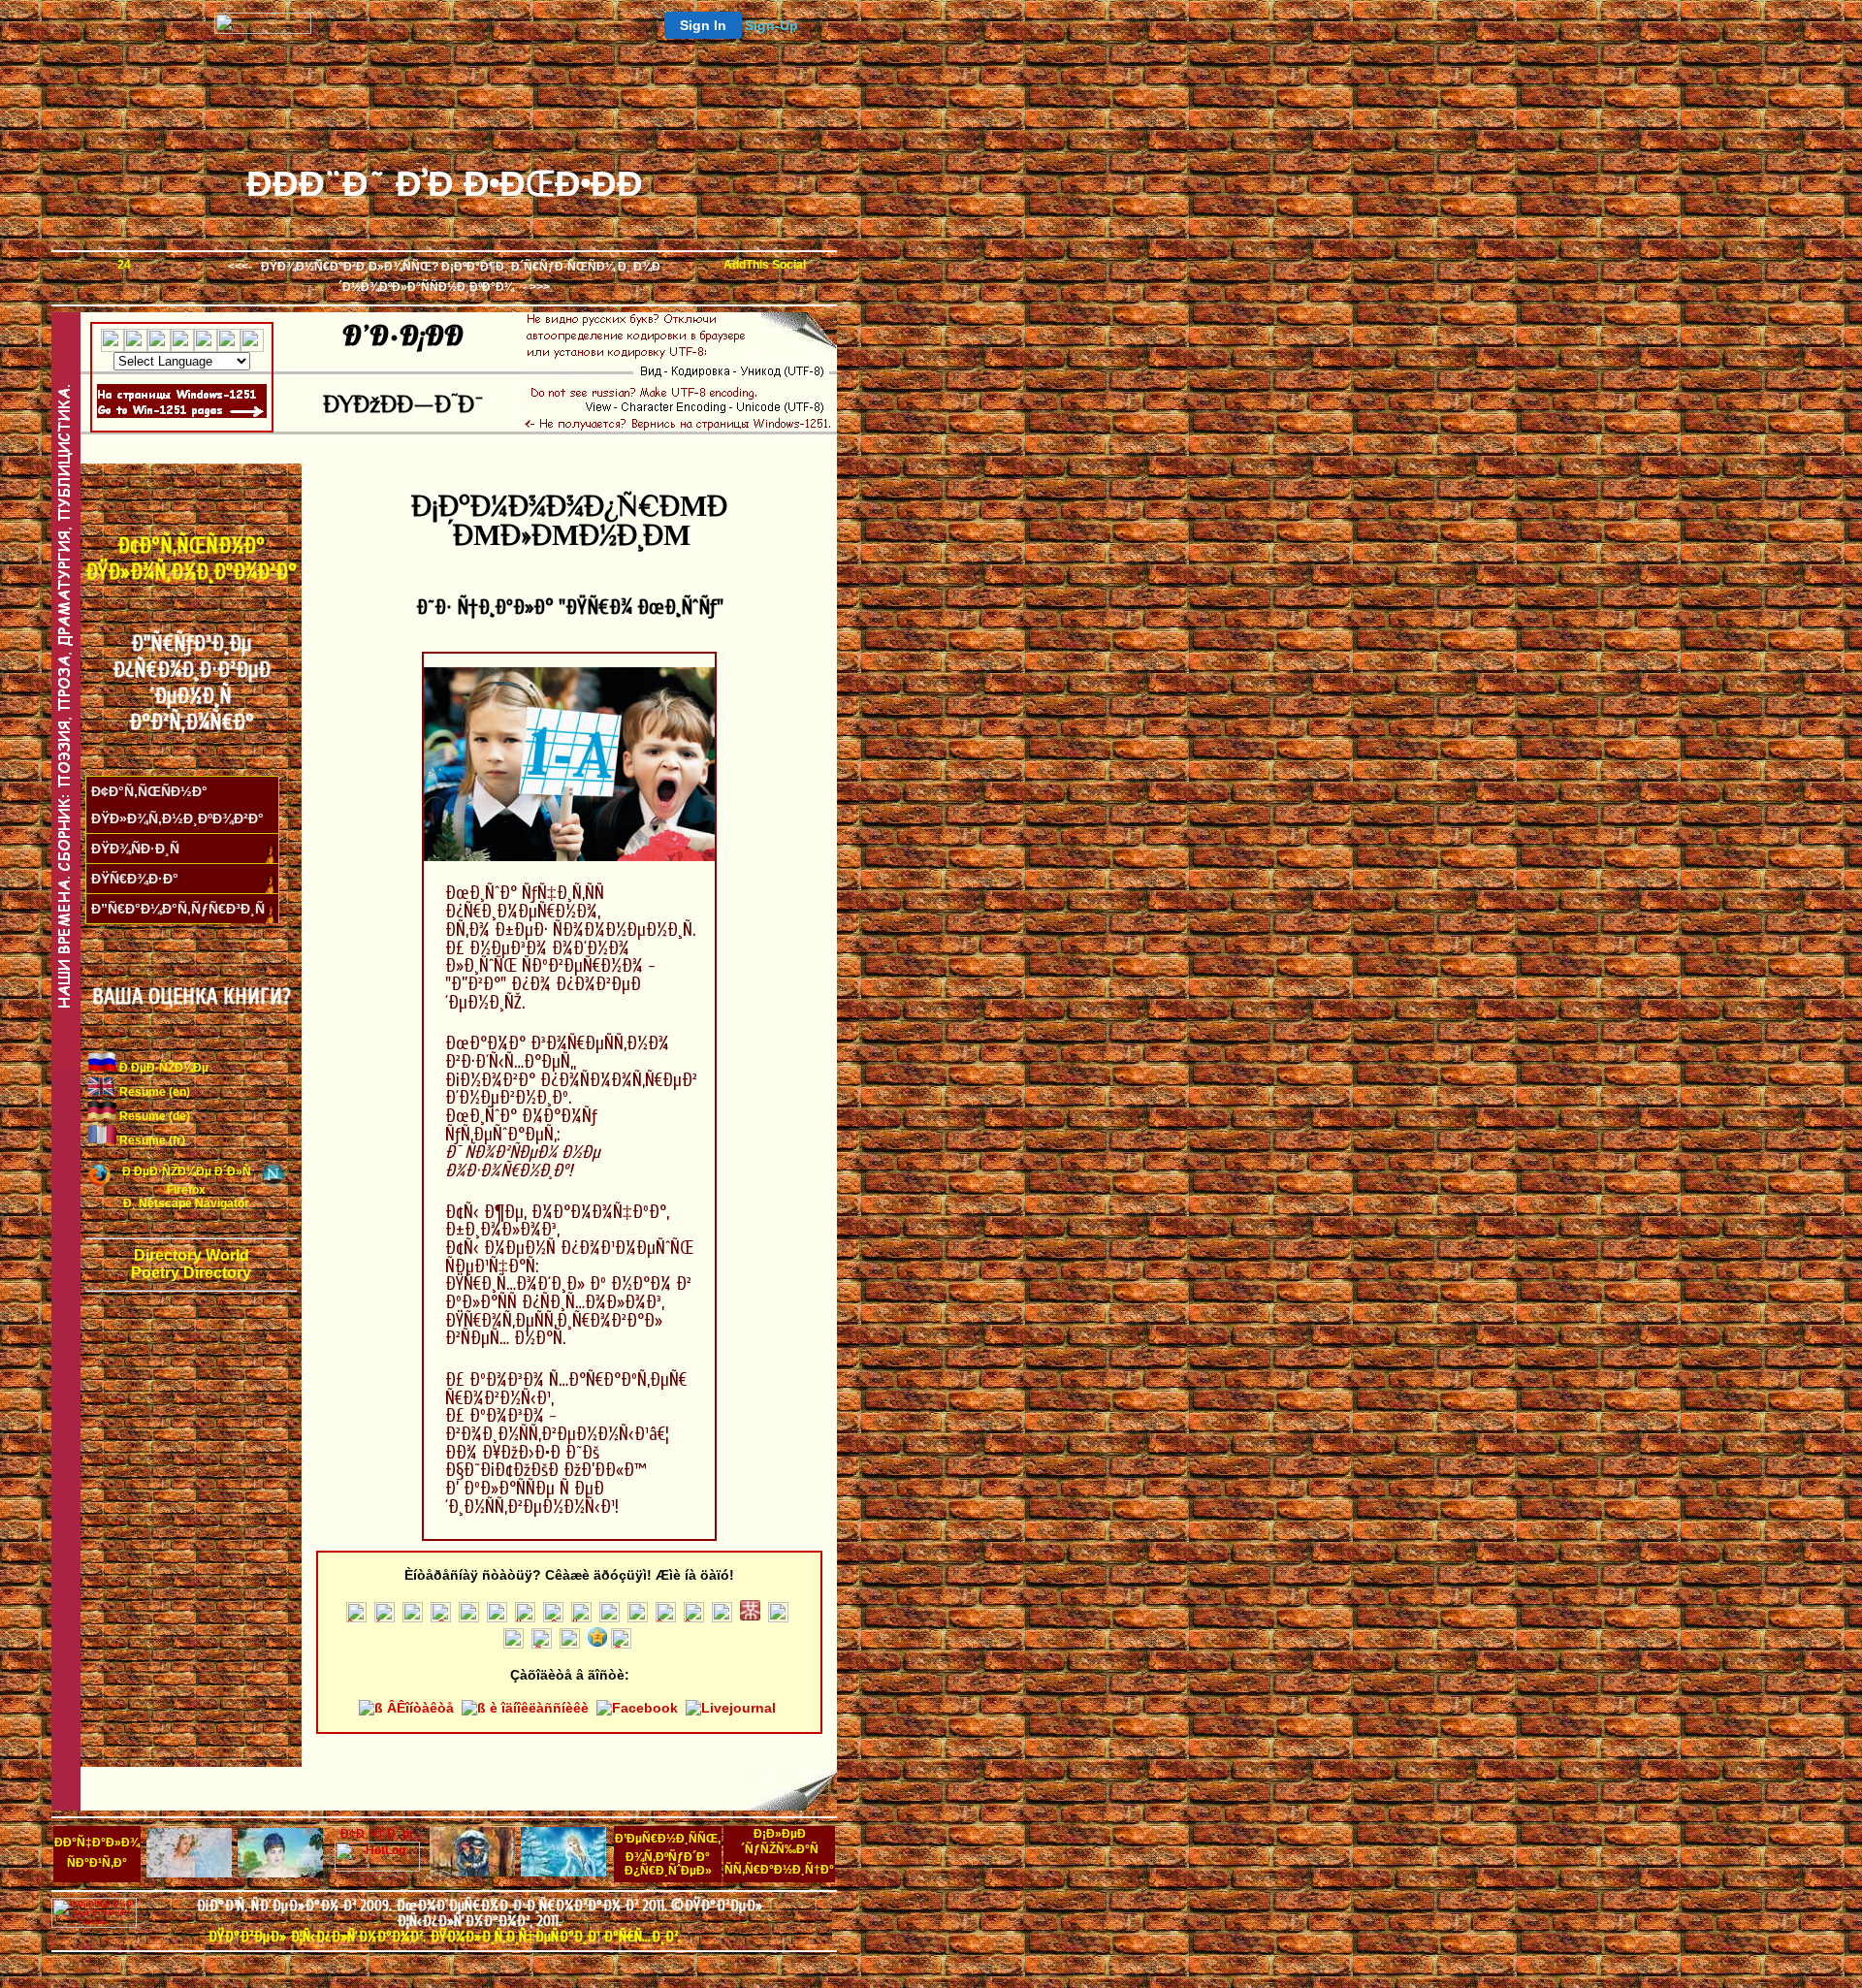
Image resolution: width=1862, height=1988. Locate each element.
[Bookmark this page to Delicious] (666, 1618)
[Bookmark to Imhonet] (469, 1618)
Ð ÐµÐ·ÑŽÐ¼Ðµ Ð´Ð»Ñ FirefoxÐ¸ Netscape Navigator (187, 1187)
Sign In (703, 25)
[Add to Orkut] (514, 1644)
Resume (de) (153, 1116)
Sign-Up (771, 25)
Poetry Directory (191, 1273)
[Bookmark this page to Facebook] (385, 1618)
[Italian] (182, 344)
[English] (112, 344)
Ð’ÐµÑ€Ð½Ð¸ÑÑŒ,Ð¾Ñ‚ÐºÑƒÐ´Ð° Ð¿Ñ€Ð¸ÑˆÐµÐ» (668, 1855)
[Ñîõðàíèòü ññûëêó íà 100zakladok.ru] (542, 1644)
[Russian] (229, 344)
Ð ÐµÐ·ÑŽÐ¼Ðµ (162, 1068)
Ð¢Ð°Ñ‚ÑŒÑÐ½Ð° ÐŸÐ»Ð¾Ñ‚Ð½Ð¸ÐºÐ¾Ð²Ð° (191, 559)
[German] (159, 344)
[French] (136, 344)
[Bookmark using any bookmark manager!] (765, 270)
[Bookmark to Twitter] (356, 1618)
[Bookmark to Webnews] (694, 1618)
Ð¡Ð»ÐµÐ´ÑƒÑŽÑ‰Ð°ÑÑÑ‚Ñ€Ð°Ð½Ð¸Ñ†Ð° (779, 1852)
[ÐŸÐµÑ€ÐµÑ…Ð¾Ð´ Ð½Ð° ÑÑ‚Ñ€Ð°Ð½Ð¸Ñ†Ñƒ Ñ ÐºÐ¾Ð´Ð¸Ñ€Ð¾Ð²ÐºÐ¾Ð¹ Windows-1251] (182, 414)
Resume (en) (153, 1092)
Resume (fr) (151, 1140)
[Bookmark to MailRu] (525, 1618)
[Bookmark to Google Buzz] (441, 1618)
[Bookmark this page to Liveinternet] (553, 1618)
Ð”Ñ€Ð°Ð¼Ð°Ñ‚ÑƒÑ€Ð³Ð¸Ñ (178, 909)
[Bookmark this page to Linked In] (722, 1618)
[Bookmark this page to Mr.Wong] (750, 1618)
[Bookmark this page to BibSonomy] (570, 1644)
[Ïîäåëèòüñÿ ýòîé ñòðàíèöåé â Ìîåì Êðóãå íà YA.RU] (581, 1618)
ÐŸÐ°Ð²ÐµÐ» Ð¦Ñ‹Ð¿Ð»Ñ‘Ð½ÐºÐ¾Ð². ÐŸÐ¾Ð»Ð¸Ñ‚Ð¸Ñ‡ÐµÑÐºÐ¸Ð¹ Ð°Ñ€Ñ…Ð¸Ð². (444, 1937)
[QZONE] (597, 1644)
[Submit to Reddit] (778, 1618)
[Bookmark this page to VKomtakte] (413, 1618)
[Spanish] (252, 344)
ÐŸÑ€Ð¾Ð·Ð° (135, 879)
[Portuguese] (206, 344)
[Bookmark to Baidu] (621, 1644)
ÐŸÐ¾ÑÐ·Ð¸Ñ (135, 849)
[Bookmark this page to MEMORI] (610, 1618)
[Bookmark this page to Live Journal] (497, 1618)
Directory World (192, 1255)
